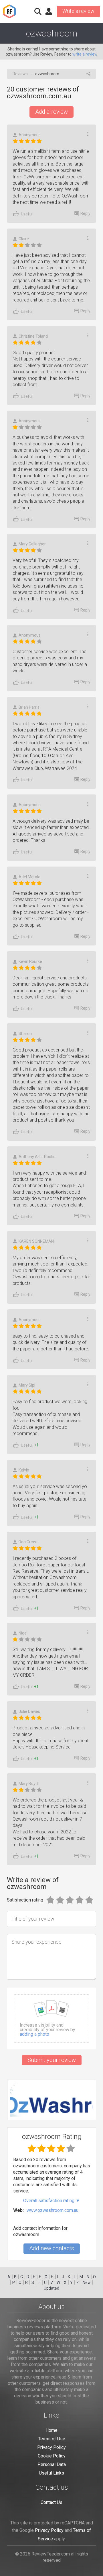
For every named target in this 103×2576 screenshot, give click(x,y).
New (87, 2282)
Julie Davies (29, 1711)
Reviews (20, 74)
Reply (85, 213)
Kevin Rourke (30, 961)
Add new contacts (52, 2248)
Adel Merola (29, 877)
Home (51, 2430)
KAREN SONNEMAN (36, 1241)
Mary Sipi (27, 1385)
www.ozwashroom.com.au (53, 2210)
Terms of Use (52, 2439)
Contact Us (51, 2502)
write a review (85, 54)
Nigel (23, 1633)
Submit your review (52, 2060)
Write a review (78, 11)
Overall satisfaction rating (52, 2201)
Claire (24, 239)
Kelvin (24, 1470)
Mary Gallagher (32, 544)
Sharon (25, 1034)
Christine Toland (33, 336)
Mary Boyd (28, 1784)
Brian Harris (29, 707)
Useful (27, 214)
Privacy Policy (51, 2447)
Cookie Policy (52, 2456)
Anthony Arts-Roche (37, 1157)
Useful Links (51, 2473)
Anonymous (30, 135)
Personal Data (52, 2464)
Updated (51, 2288)
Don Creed (28, 1542)
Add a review (51, 112)
